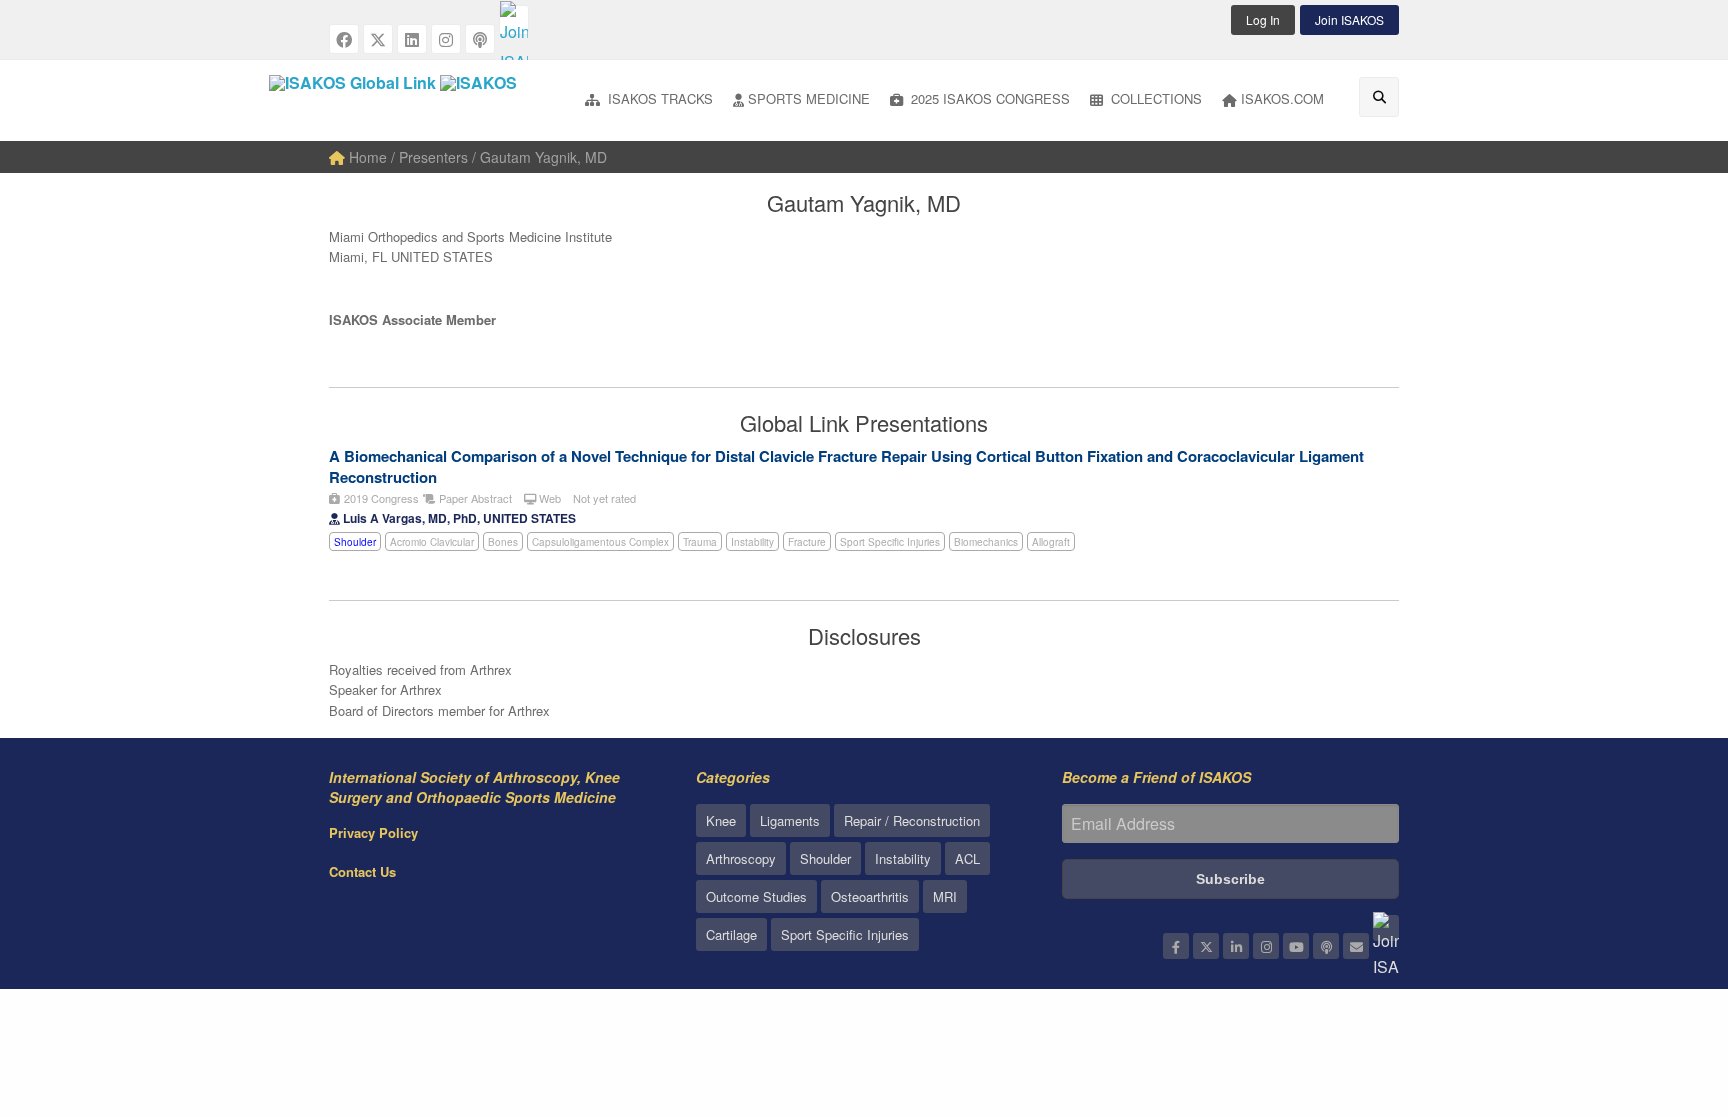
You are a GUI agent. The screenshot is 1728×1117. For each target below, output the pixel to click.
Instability (752, 542)
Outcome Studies (756, 896)
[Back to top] (1663, 992)
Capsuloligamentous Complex (600, 542)
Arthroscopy (741, 858)
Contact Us (362, 871)
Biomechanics (986, 542)
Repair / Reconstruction (912, 820)
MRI (945, 896)
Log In (1263, 19)
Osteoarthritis (870, 896)
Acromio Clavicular (432, 542)
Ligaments (790, 820)
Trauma (700, 542)
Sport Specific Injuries (890, 542)
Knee (721, 820)
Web (548, 498)
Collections (1154, 98)
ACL (967, 858)
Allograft (1051, 542)
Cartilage (731, 934)
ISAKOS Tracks (658, 98)
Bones (503, 542)
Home (366, 157)
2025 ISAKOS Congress (988, 98)
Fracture (807, 542)
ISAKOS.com (1282, 98)
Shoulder (355, 542)
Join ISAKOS (1349, 19)
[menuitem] (649, 100)
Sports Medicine (809, 98)
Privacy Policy (373, 832)
